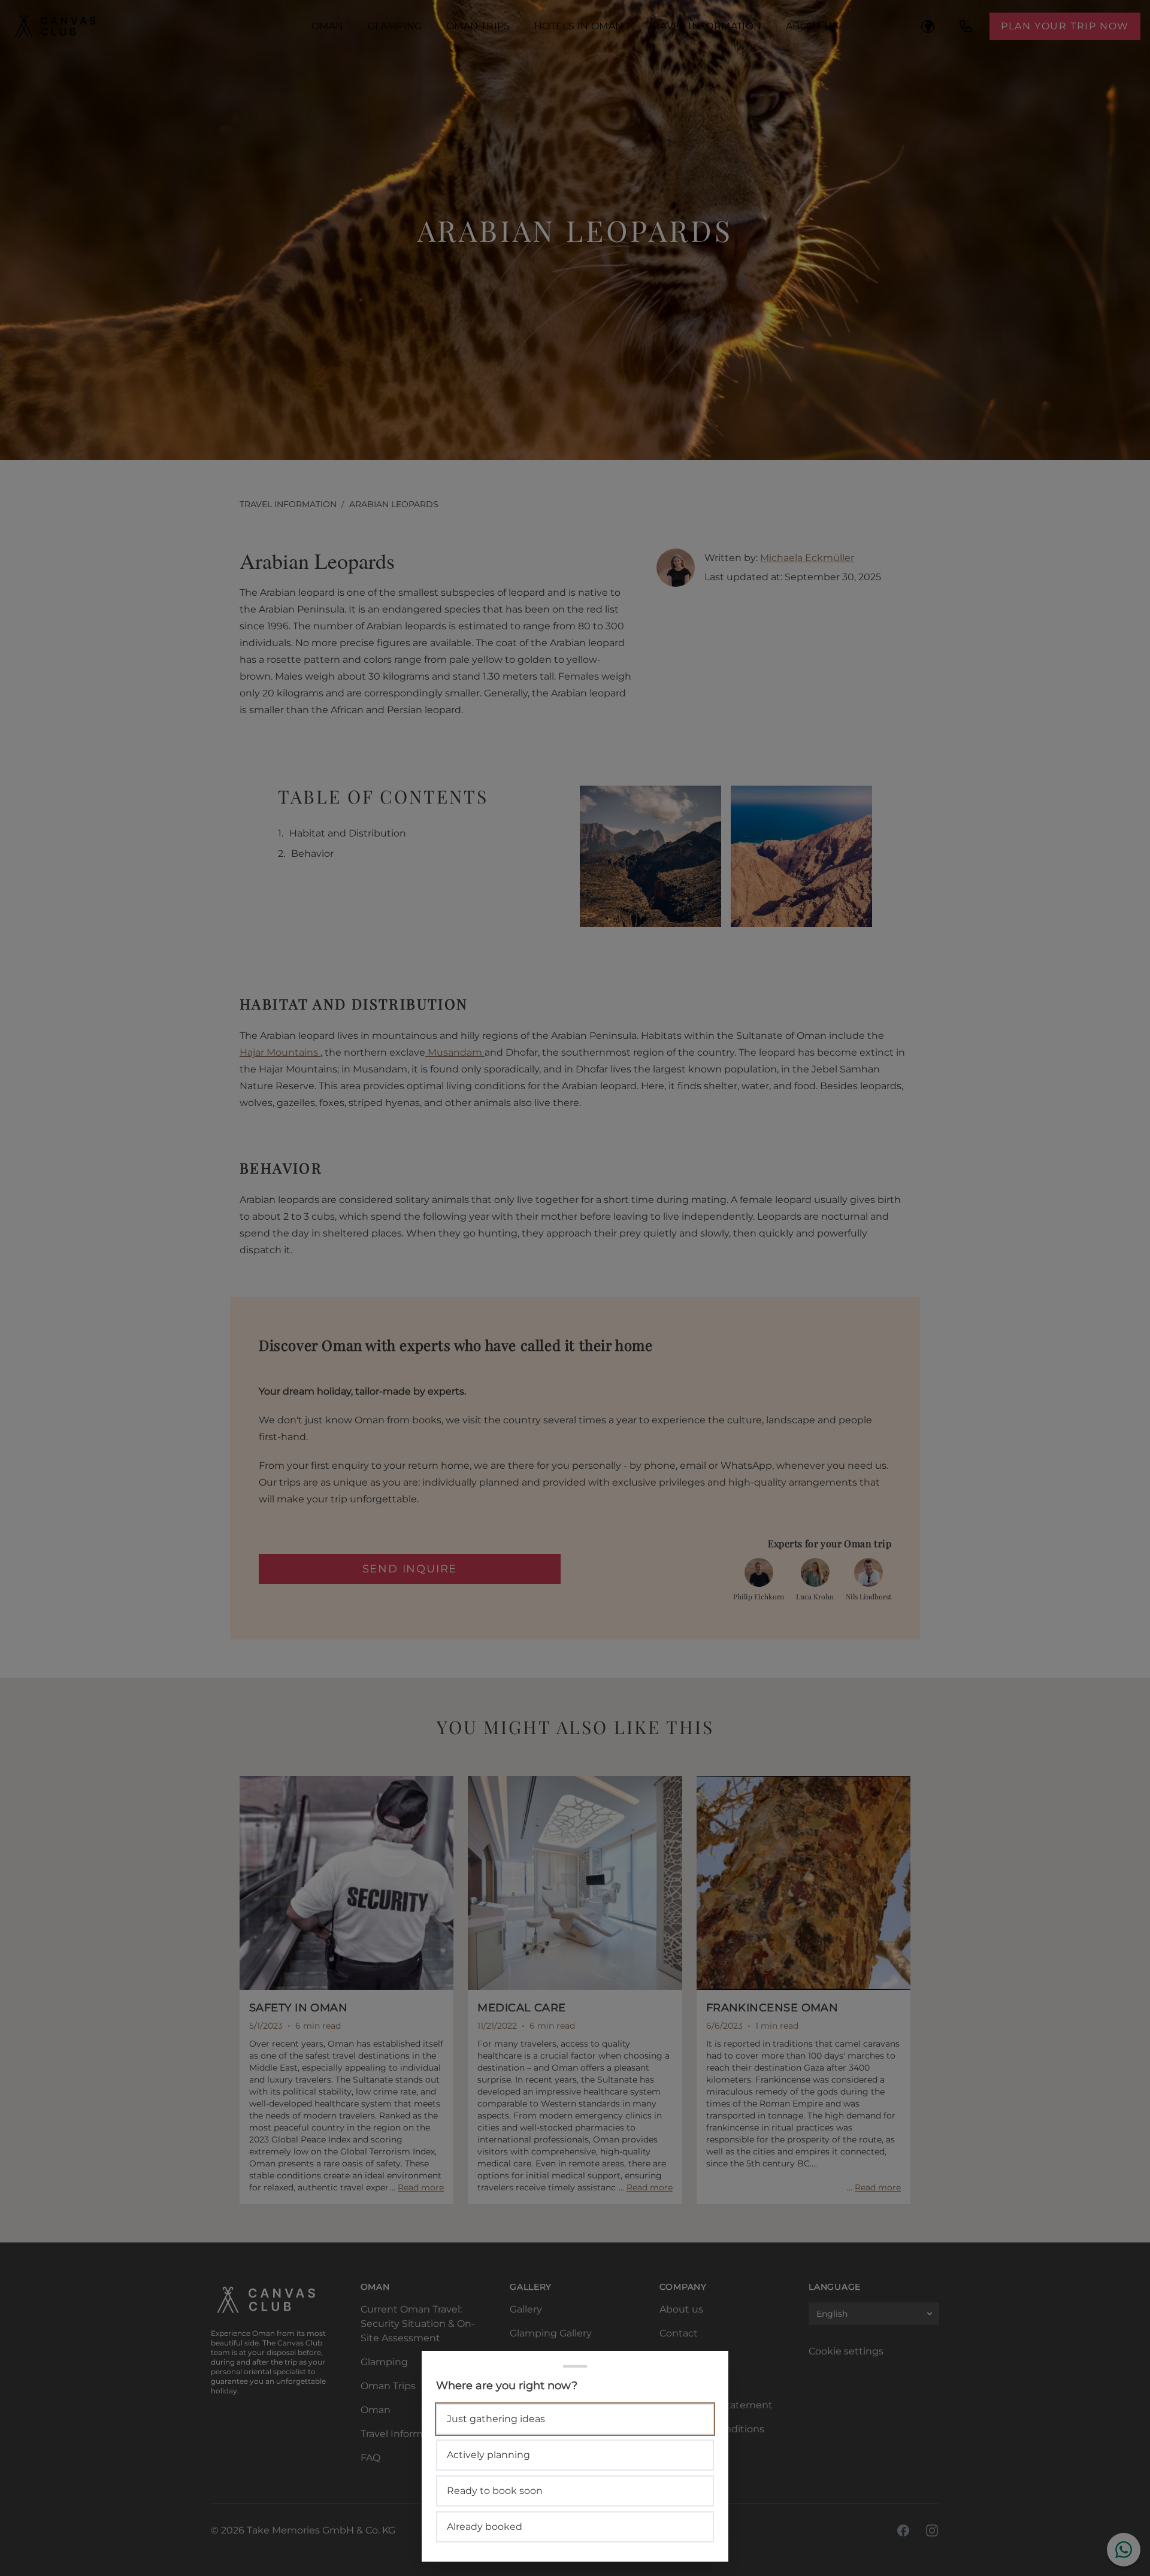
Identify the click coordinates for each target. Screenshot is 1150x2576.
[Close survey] (575, 1288)
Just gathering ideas (496, 2419)
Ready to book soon (495, 2491)
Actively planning (488, 2455)
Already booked (485, 2527)
